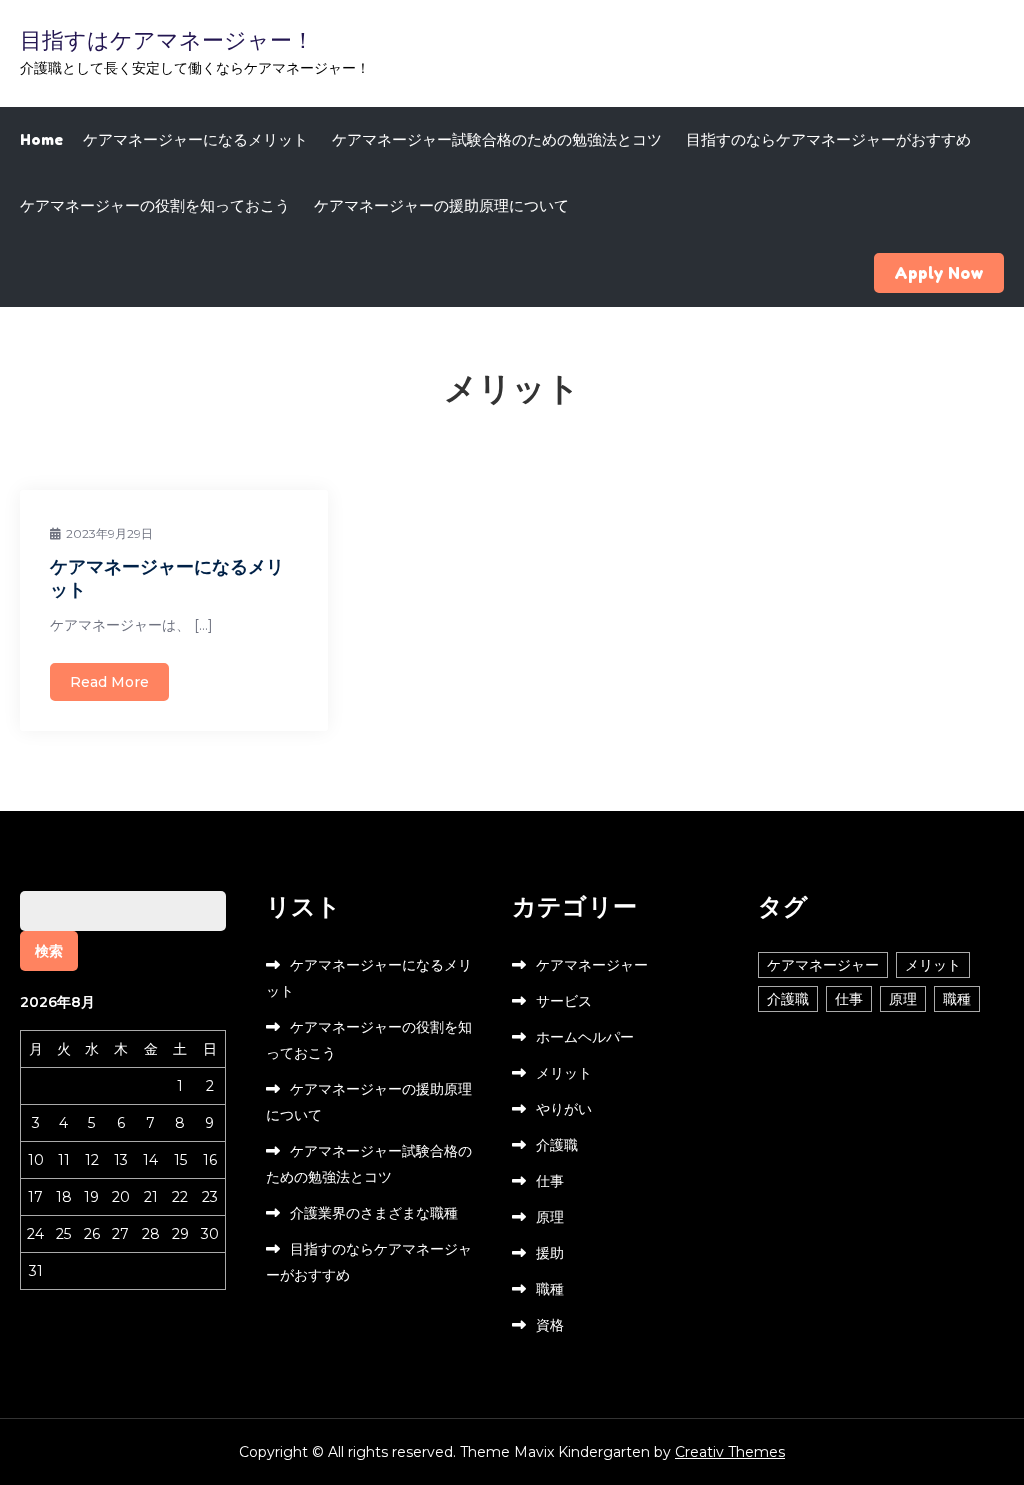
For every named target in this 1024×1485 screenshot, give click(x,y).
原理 (550, 1217)
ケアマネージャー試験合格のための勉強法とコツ (497, 139)
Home (41, 139)
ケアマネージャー (592, 965)
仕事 (550, 1181)
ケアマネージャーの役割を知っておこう (155, 205)
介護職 (557, 1145)
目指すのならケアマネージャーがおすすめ (828, 139)
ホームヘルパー (585, 1037)
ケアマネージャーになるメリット (195, 139)
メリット (564, 1073)
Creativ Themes (730, 1452)
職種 (550, 1289)
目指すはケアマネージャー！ (167, 40)
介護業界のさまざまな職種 (374, 1213)
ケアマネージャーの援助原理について (441, 205)
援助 (550, 1253)
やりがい (564, 1109)
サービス (564, 1001)
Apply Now (939, 273)
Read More (109, 682)
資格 (550, 1325)
